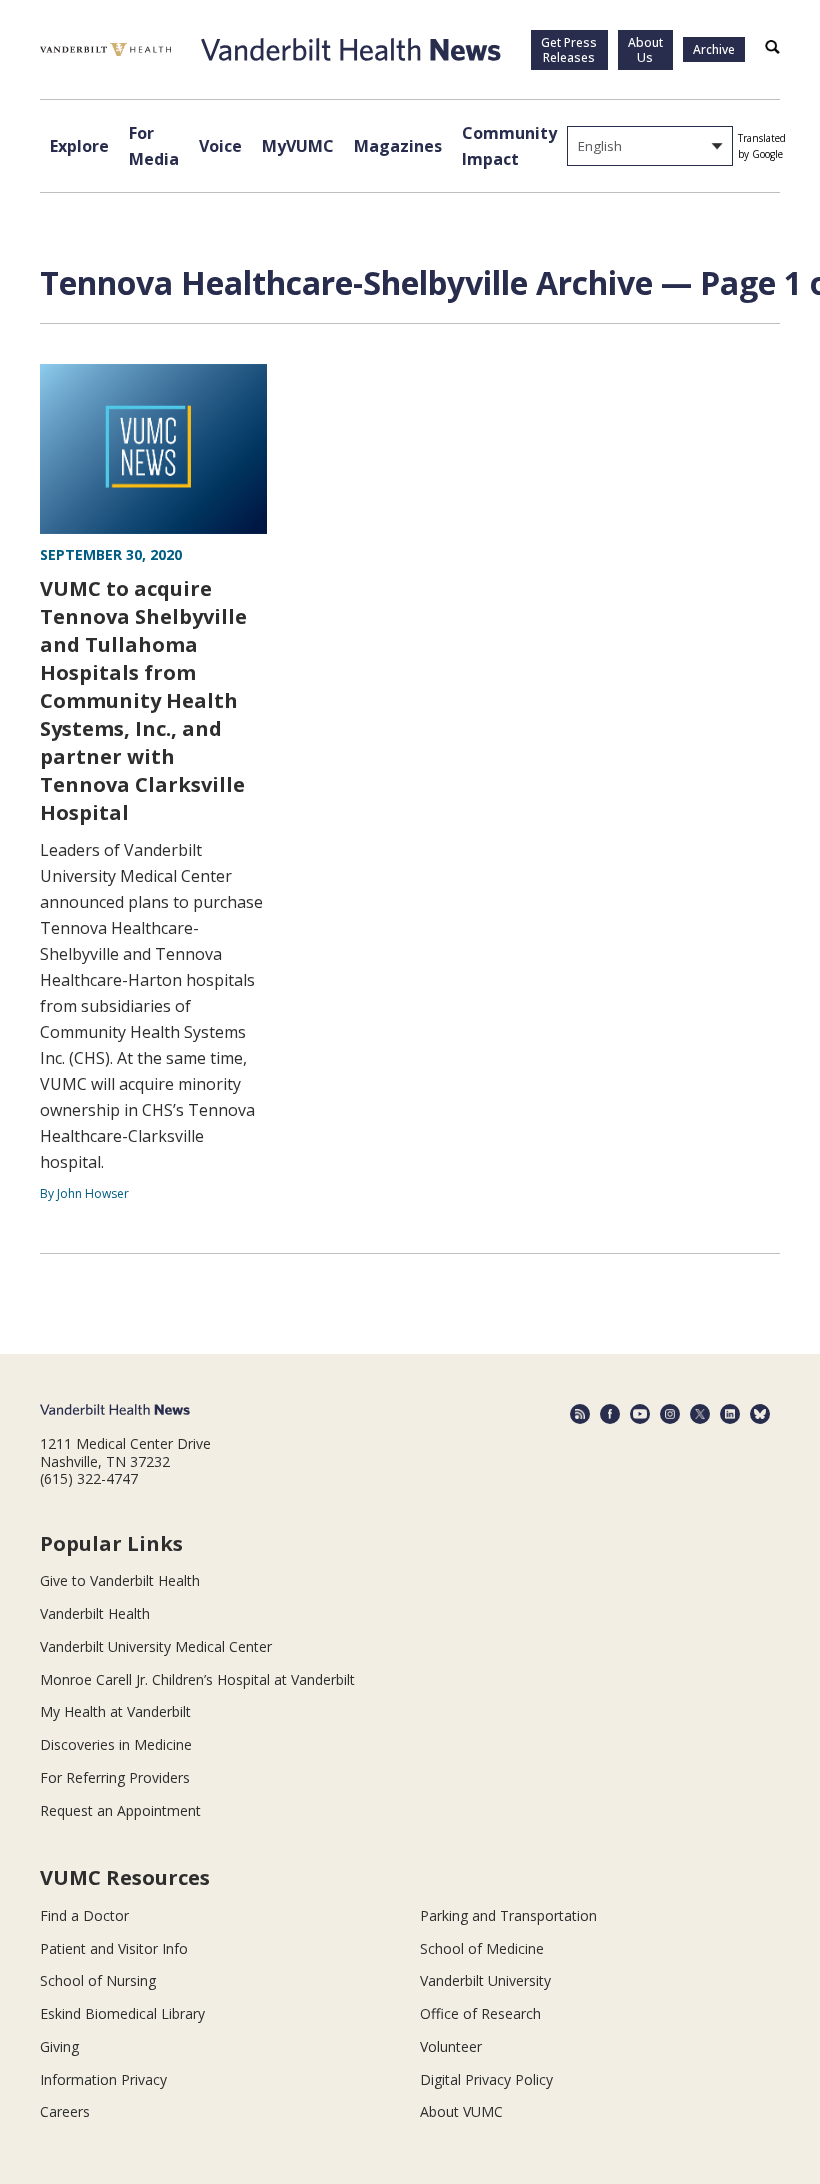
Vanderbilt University (485, 1980)
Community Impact (509, 146)
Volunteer (451, 2046)
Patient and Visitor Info (114, 1948)
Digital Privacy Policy (486, 2079)
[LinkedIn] (730, 1414)
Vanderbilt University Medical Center (156, 1646)
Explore (79, 146)
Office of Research (480, 2013)
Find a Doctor (84, 1915)
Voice (220, 146)
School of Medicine (482, 1948)
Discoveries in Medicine (116, 1744)
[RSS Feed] (580, 1414)
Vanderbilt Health (95, 1613)
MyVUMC (298, 146)
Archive (714, 49)
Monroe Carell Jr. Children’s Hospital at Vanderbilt (197, 1679)
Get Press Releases (569, 50)
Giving (59, 2046)
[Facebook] (610, 1414)
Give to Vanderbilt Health (120, 1580)
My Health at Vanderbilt (115, 1711)
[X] (700, 1414)
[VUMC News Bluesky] (760, 1414)
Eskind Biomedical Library (122, 2013)
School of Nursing (98, 1980)
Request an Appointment (120, 1810)
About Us (645, 50)
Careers (65, 2111)
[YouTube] (640, 1414)
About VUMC (461, 2111)
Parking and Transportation (508, 1915)
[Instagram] (670, 1414)
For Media (154, 146)
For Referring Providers (115, 1777)
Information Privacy (103, 2079)
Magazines (398, 146)
